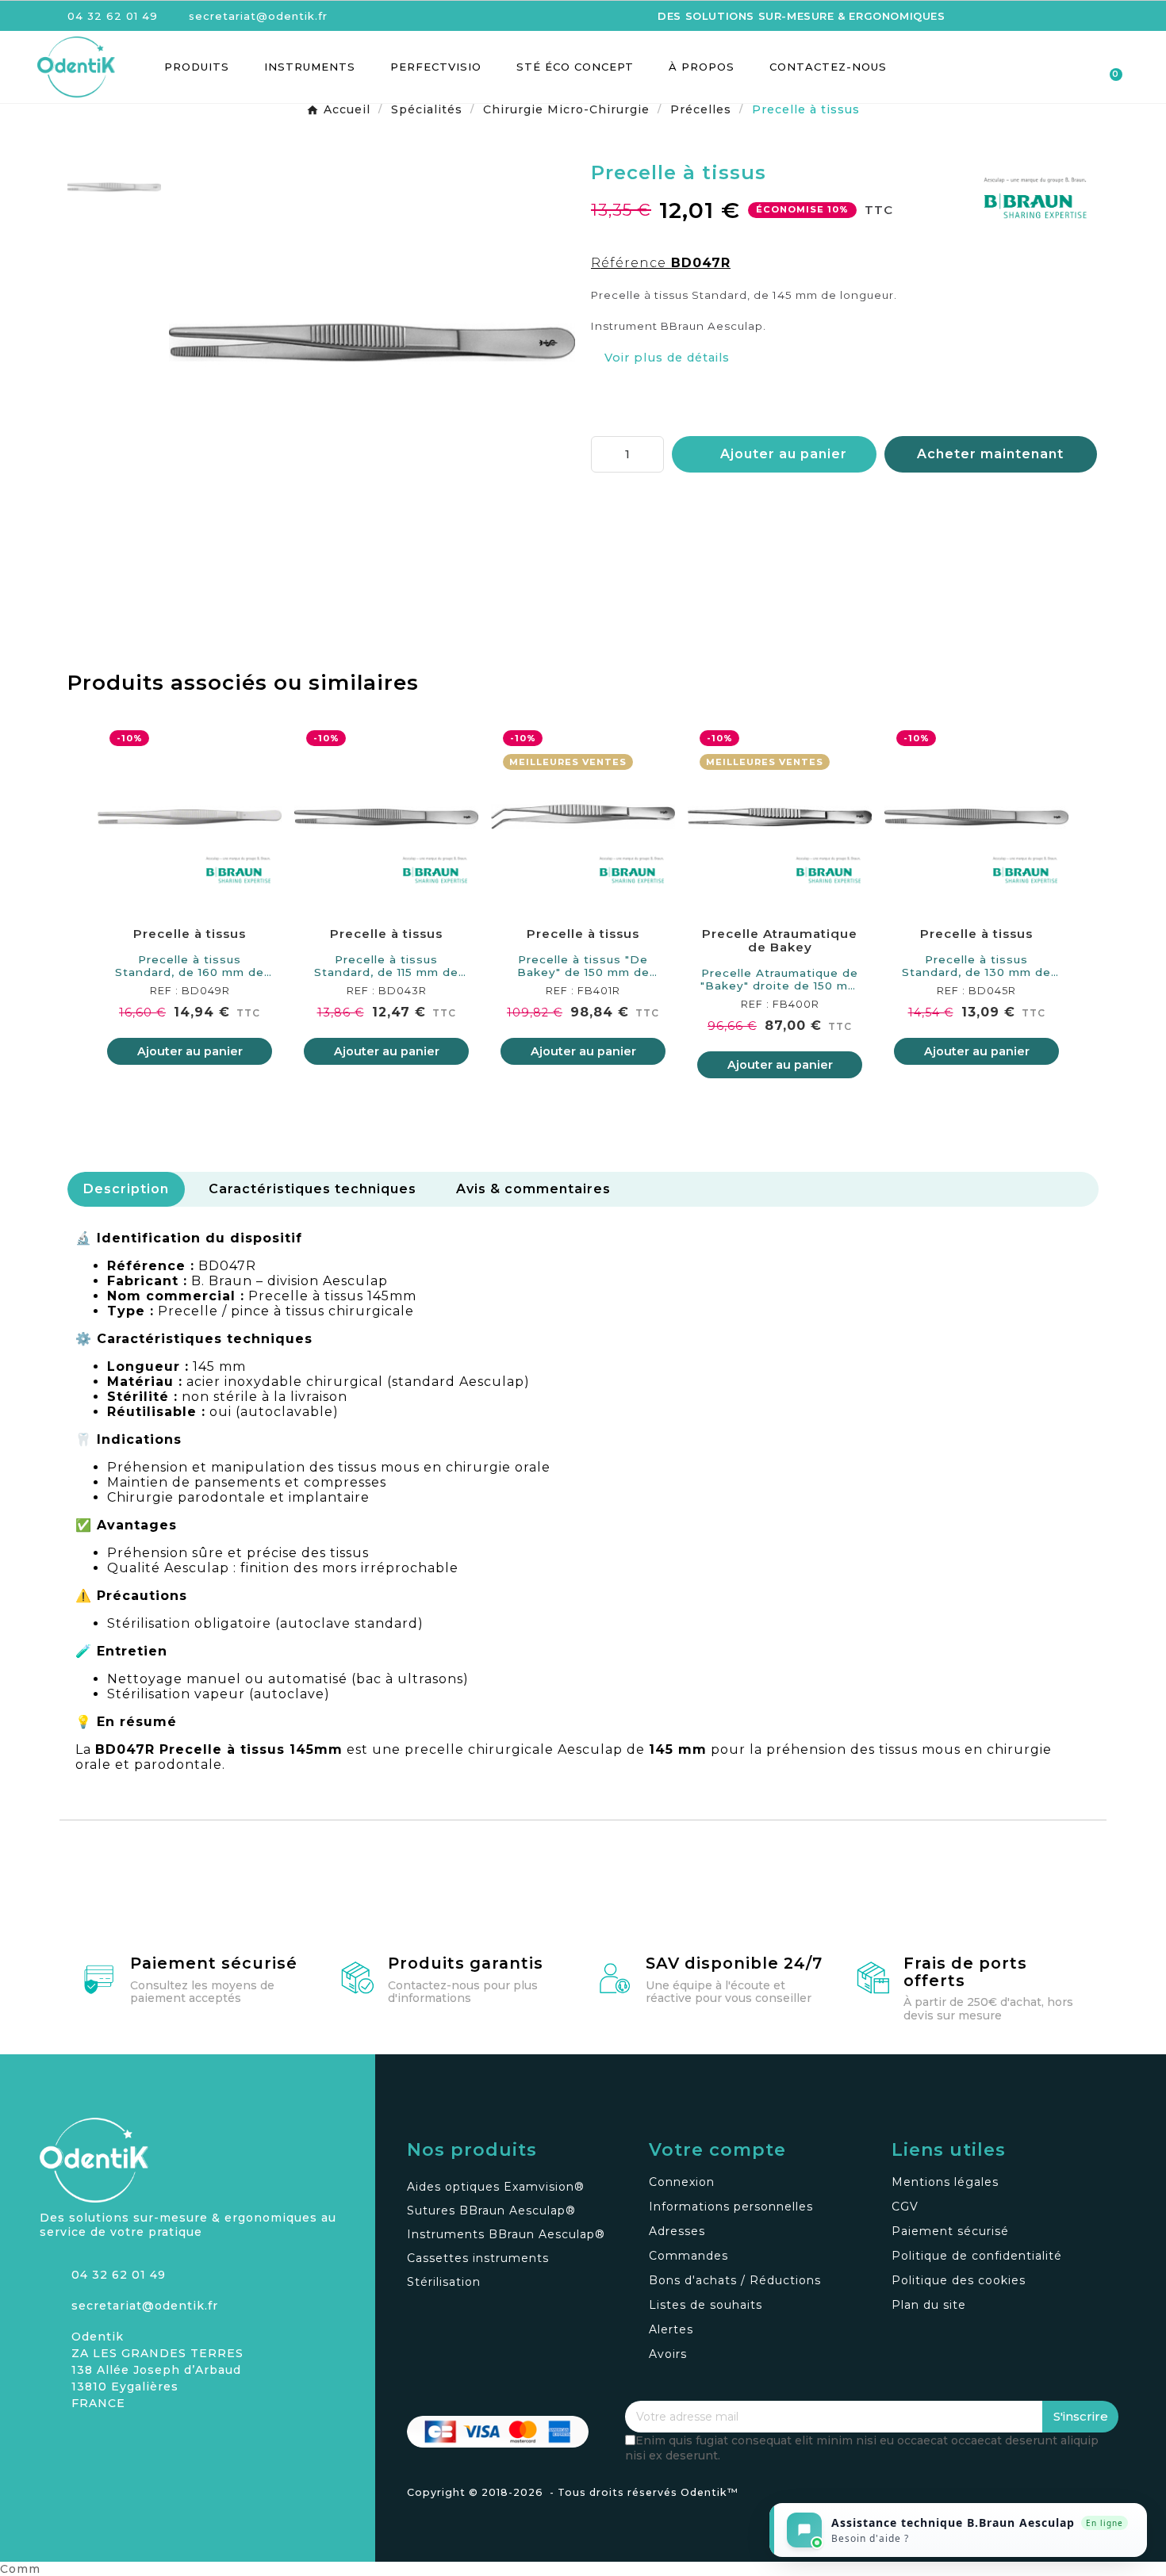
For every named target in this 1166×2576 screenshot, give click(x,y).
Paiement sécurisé (214, 1963)
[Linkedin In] (107, 2442)
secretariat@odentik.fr (145, 2306)
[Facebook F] (79, 2442)
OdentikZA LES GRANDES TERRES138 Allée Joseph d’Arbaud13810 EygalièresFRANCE (157, 2370)
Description (126, 1189)
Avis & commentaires (533, 1189)
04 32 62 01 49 (119, 2275)
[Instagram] (52, 2442)
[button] (1024, 67)
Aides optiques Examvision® (496, 2187)
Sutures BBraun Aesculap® (491, 2210)
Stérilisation (444, 2282)
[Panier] (1108, 67)
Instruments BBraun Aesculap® (506, 2234)
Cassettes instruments (478, 2258)
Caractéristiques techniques (313, 1189)
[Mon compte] (1052, 68)
